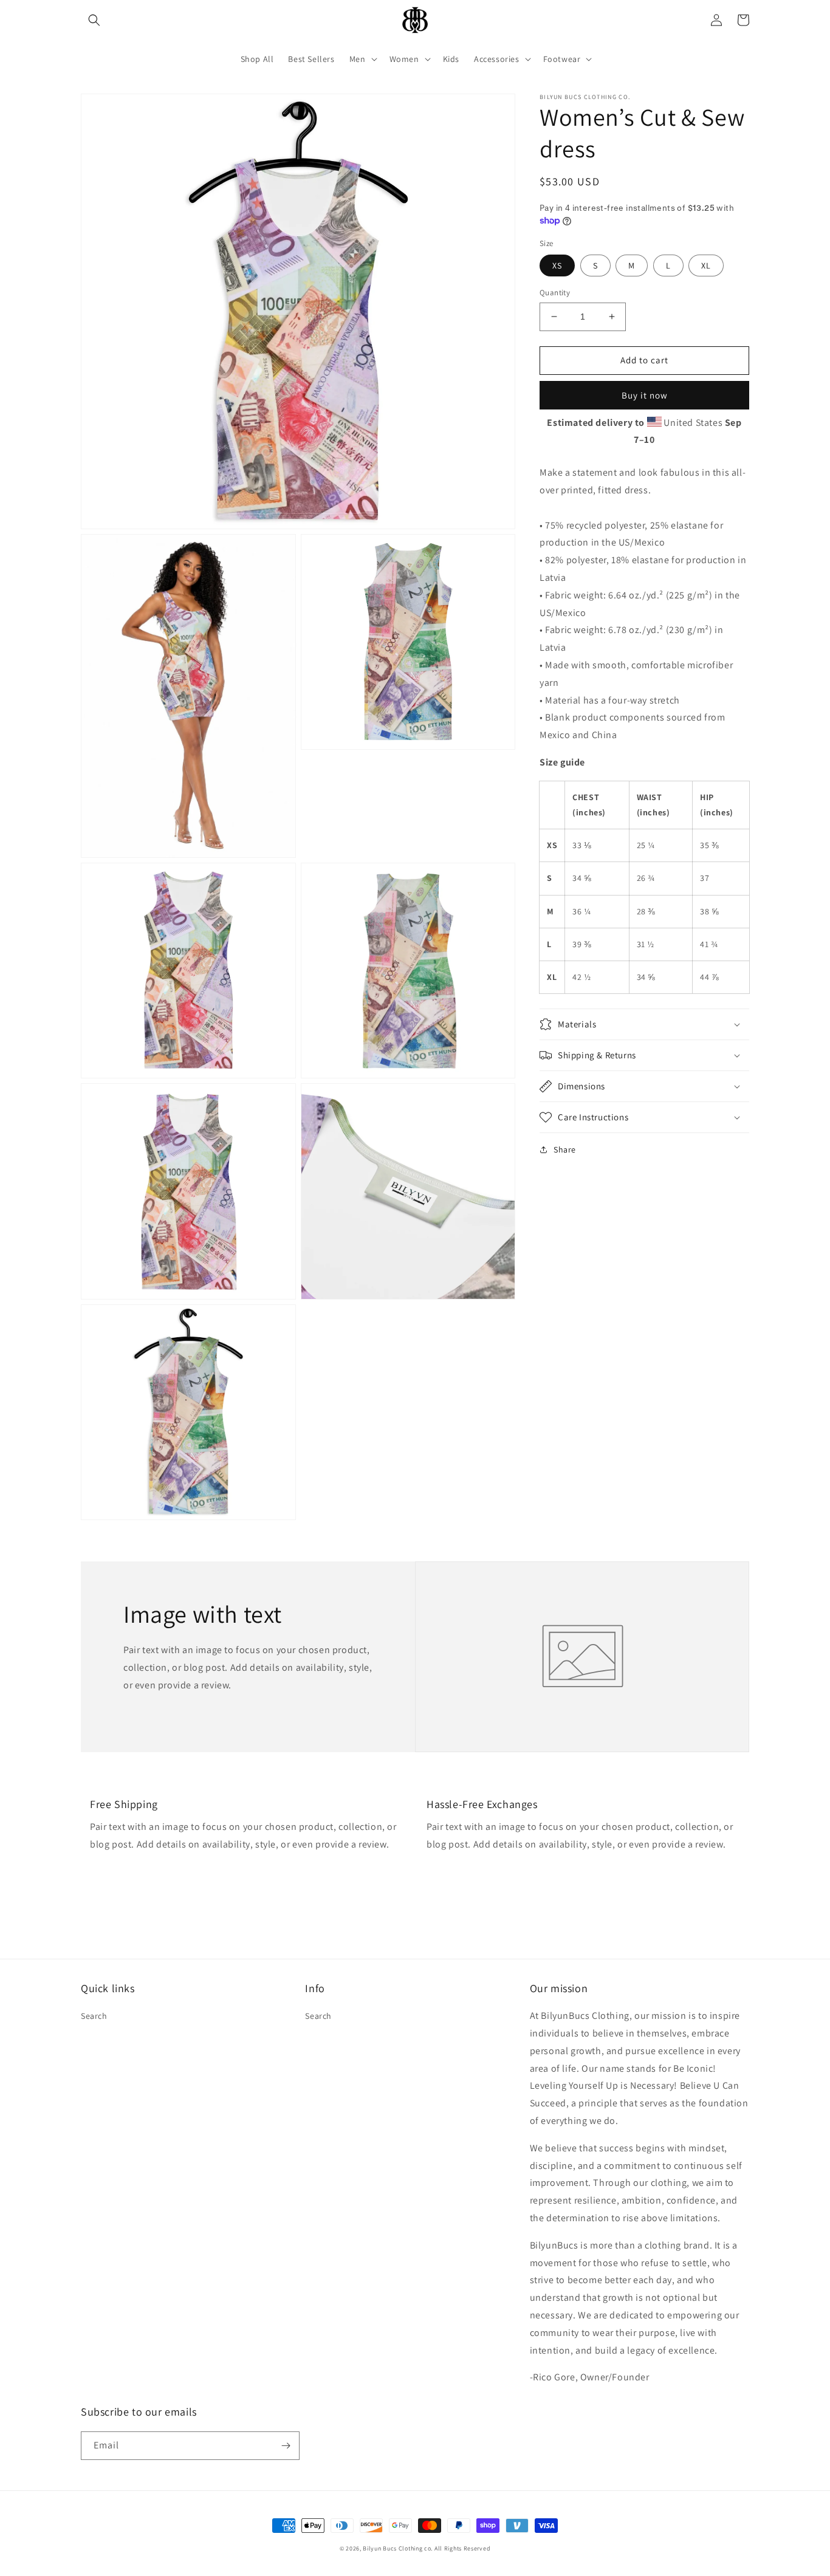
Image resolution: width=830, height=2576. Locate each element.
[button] (94, 20)
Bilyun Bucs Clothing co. (398, 2548)
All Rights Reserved (462, 2548)
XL (706, 265)
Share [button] (565, 1149)
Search (94, 2016)
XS (557, 265)
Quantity (555, 293)
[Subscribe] (286, 2446)
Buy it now (645, 395)
